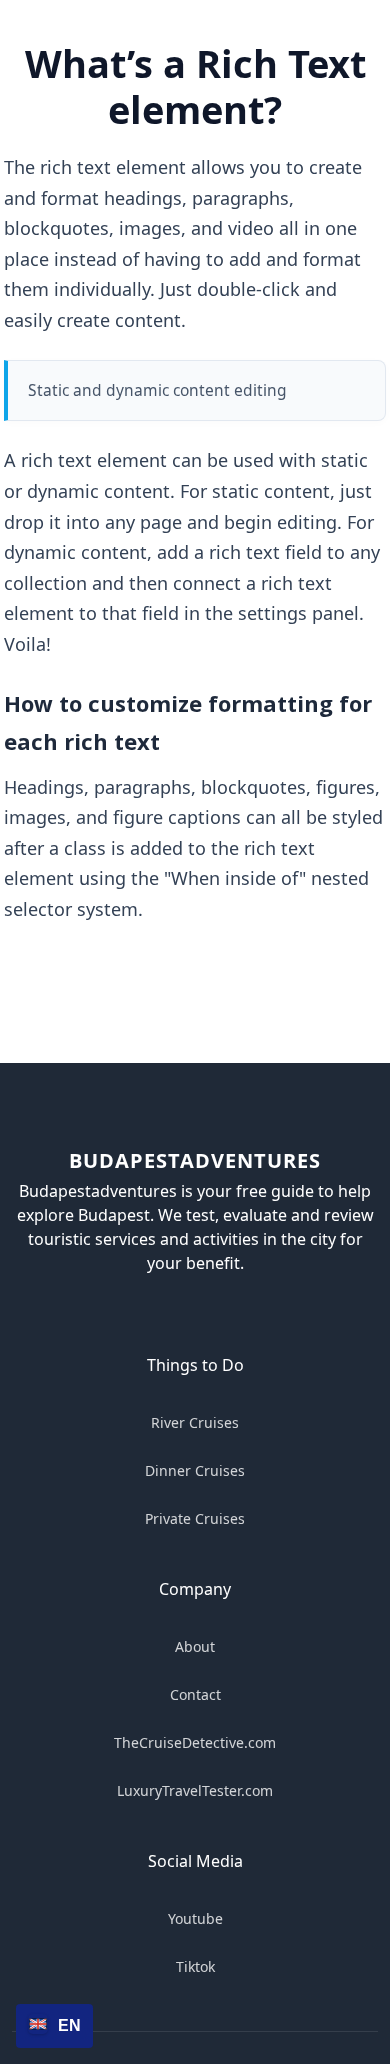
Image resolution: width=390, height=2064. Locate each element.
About (195, 1646)
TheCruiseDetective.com (195, 1742)
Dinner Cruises (195, 1470)
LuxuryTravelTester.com (195, 1790)
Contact (195, 1694)
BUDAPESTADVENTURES (195, 1160)
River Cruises (195, 1422)
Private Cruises (195, 1518)
